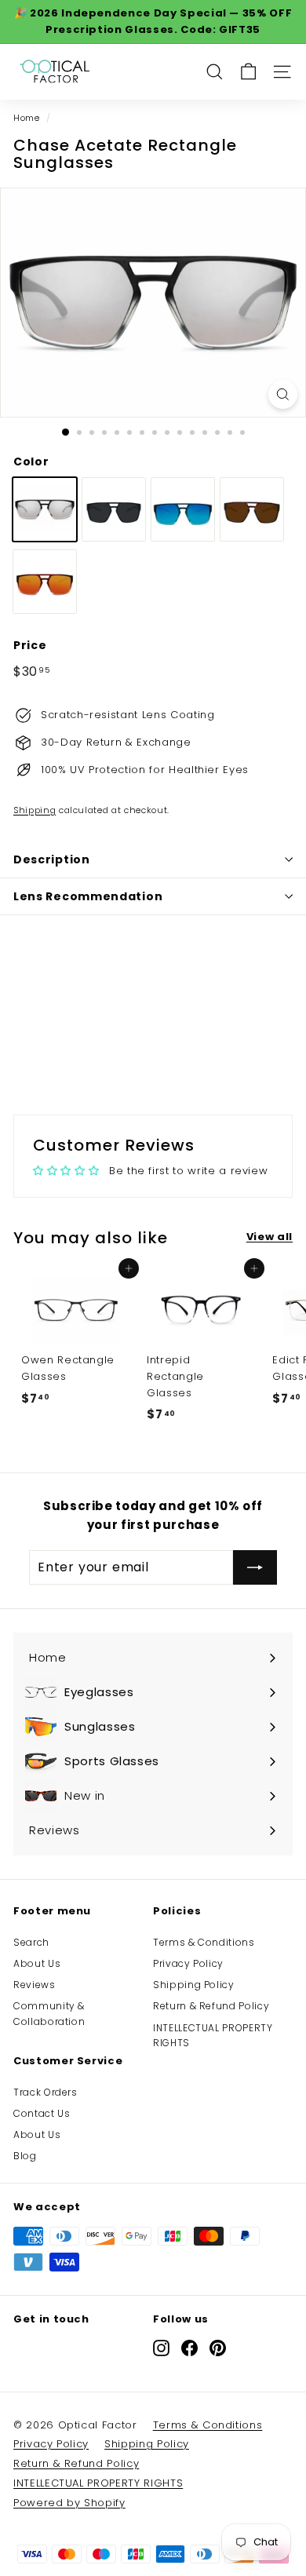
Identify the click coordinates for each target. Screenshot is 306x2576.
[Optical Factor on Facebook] (189, 2347)
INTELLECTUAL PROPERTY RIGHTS (213, 2035)
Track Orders (46, 2092)
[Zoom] (283, 394)
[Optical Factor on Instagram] (161, 2347)
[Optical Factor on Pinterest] (218, 2347)
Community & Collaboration (49, 2013)
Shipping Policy (194, 1985)
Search (31, 1942)
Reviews (35, 1985)
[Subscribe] (255, 1567)
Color (31, 462)
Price (30, 645)
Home (27, 118)
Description (52, 859)
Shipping (35, 810)
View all (270, 1237)
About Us (37, 1963)
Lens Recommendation (88, 896)
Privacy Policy (188, 1963)
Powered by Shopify (69, 2503)
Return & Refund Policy (211, 2006)
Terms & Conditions (204, 1942)
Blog (25, 2156)
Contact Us (42, 2113)
